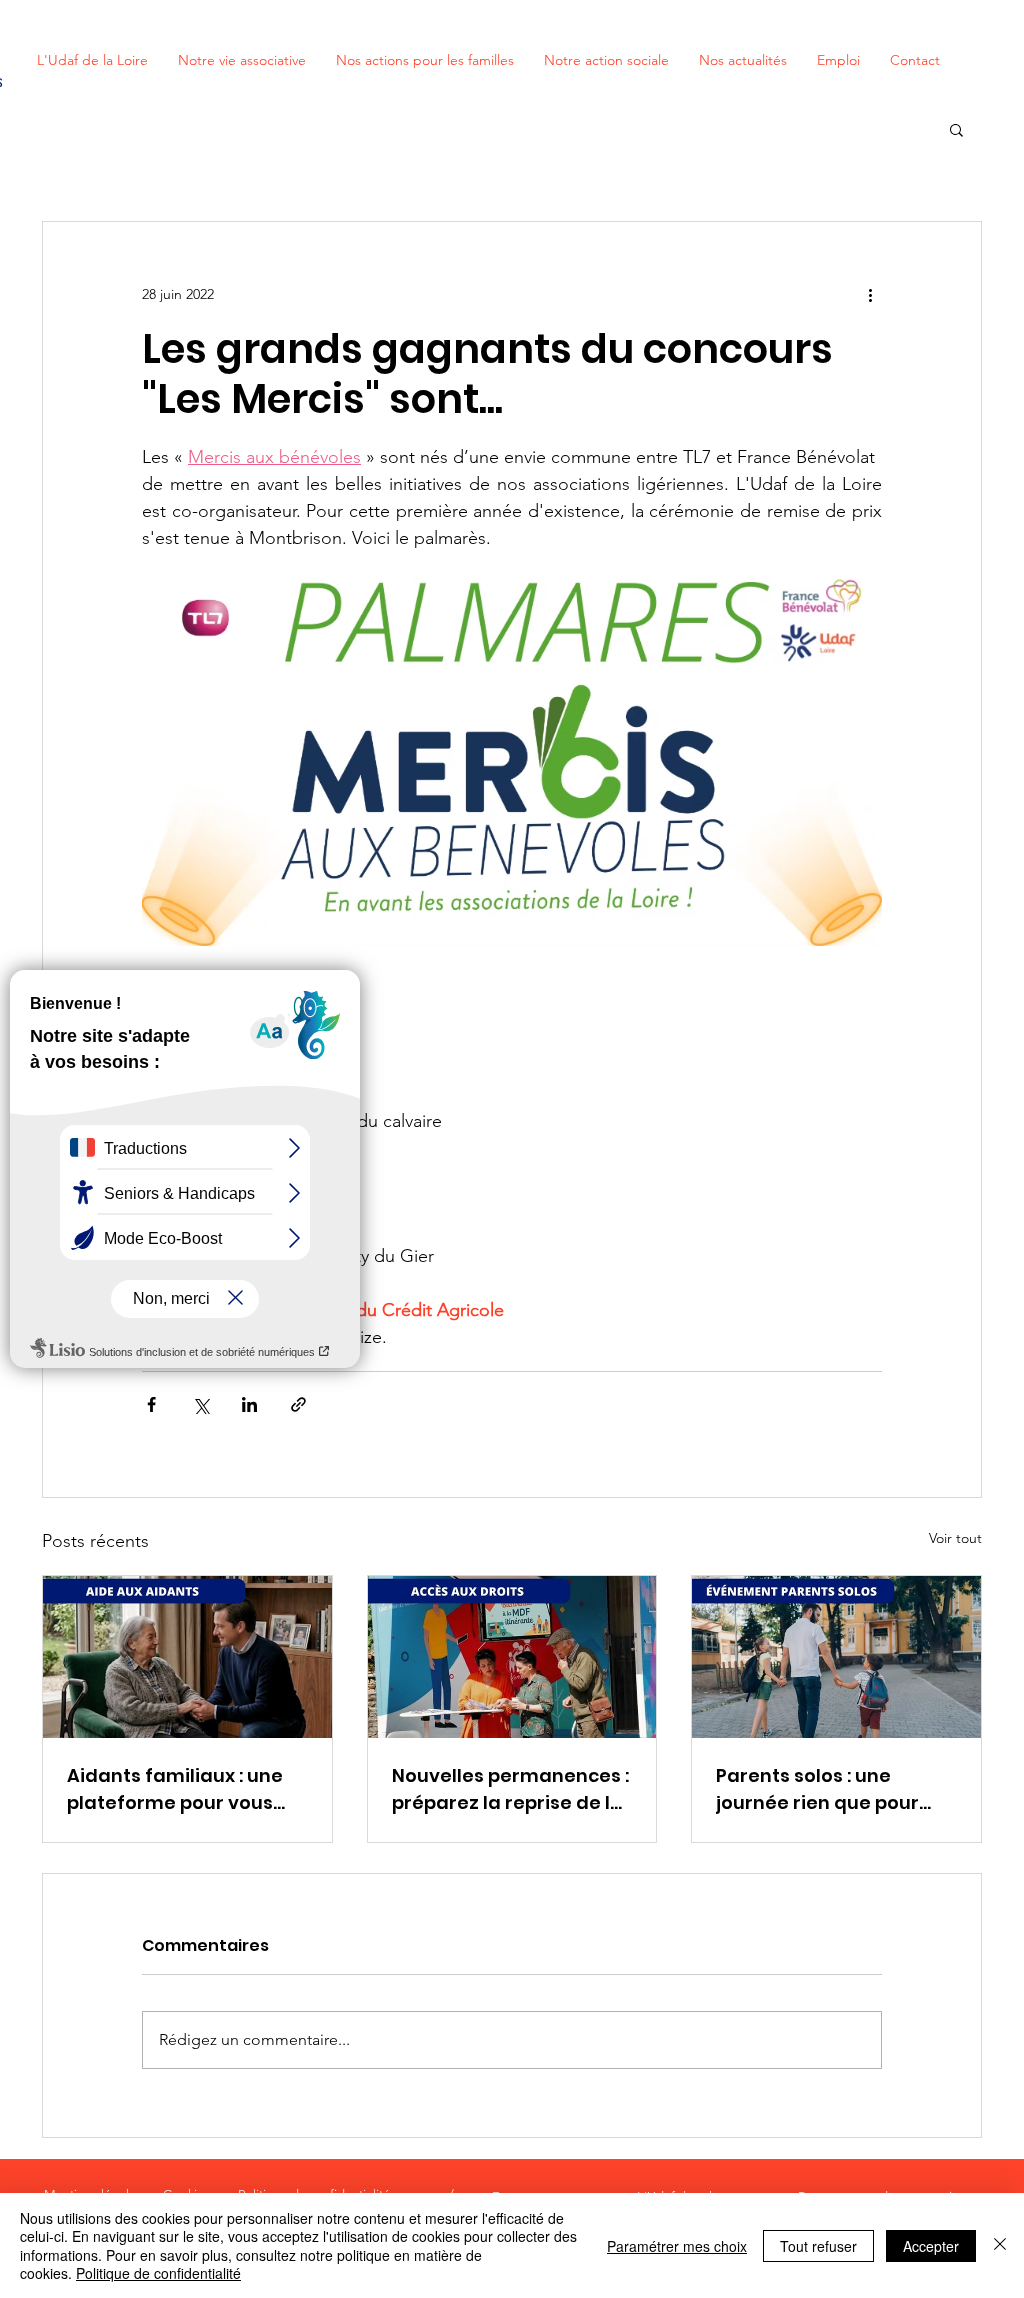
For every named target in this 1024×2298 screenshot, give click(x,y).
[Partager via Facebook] (151, 1404)
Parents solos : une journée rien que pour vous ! (817, 1789)
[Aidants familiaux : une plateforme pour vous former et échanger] (187, 1657)
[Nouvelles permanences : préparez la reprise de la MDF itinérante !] (512, 1657)
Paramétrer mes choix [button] (677, 2246)
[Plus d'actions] (870, 294)
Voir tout (955, 1538)
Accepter (931, 2246)
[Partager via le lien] (298, 1404)
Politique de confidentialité (158, 2273)
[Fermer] (1000, 2245)
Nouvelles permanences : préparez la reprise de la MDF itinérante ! (510, 1789)
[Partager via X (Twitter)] (200, 1404)
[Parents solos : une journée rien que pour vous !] (836, 1657)
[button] (956, 129)
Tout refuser (818, 2246)
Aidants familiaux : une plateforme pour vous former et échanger (175, 1789)
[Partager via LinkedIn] (249, 1404)
